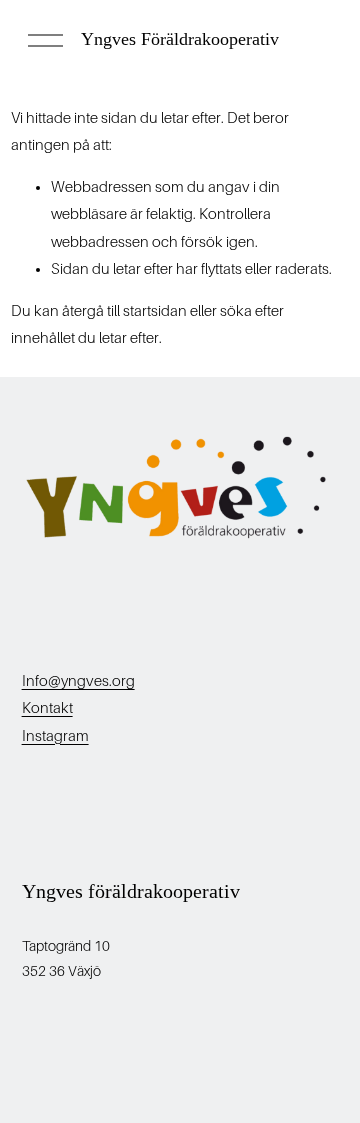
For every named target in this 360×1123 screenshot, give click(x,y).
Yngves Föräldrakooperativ (180, 39)
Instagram (55, 736)
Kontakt (47, 708)
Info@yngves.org (78, 681)
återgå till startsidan (124, 311)
